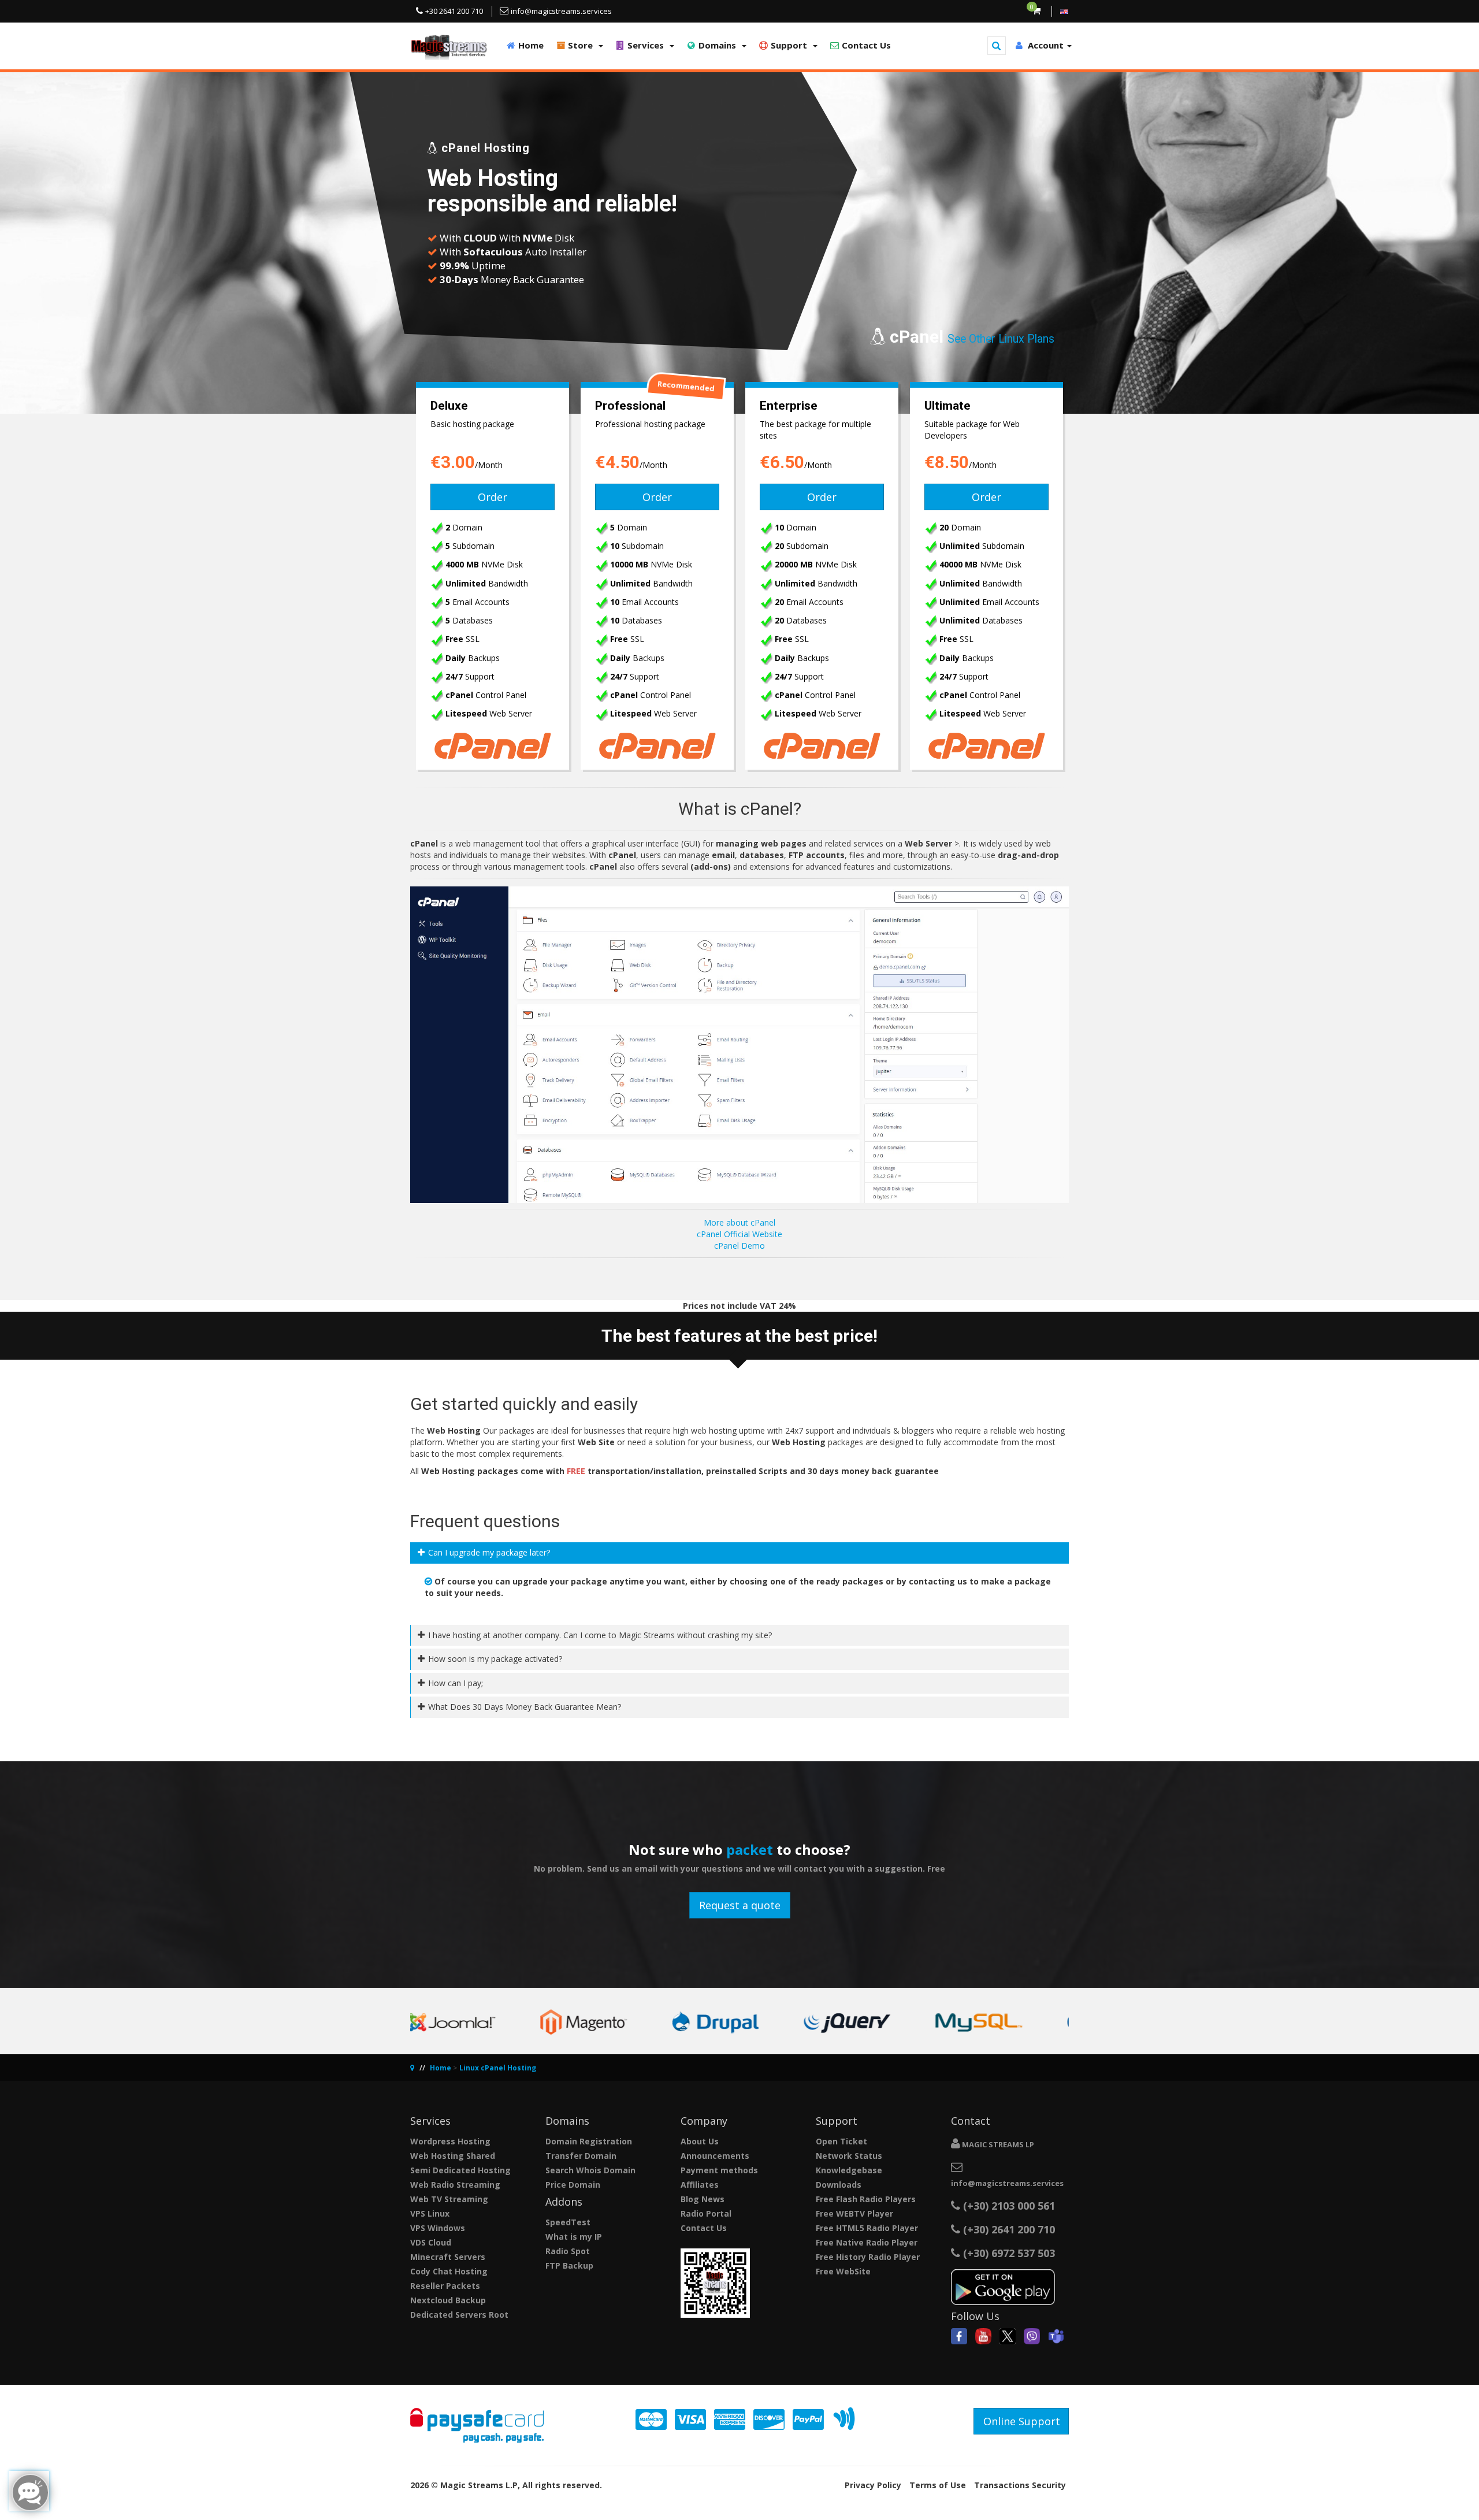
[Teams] (1056, 2335)
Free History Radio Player (868, 2257)
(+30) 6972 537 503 (1008, 2253)
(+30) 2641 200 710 (1009, 2229)
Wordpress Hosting (450, 2141)
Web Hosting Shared (453, 2156)
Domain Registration (589, 2141)
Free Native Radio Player (867, 2242)
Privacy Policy (873, 2485)
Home (530, 45)
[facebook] (959, 2335)
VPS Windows (438, 2228)
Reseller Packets (445, 2286)
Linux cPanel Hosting (498, 2068)
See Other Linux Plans (1001, 339)
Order (493, 497)
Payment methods (719, 2170)
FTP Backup (569, 2265)
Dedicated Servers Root (459, 2315)
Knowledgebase (849, 2170)
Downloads (839, 2185)
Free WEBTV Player (854, 2213)
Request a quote (740, 1905)
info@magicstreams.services (1007, 2183)
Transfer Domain (581, 2156)
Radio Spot (568, 2251)
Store (581, 45)
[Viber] (1032, 2335)
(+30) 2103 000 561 (1008, 2206)
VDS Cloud (431, 2242)
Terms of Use (938, 2485)
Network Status (849, 2156)
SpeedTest (568, 2222)
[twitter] (1008, 2335)
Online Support (1022, 2421)
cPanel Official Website (739, 1234)
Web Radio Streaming (455, 2185)
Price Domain (573, 2185)
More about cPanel (739, 1222)
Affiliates (700, 2185)
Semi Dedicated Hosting (460, 2170)
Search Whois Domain (590, 2170)
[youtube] (983, 2335)
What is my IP (574, 2237)
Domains (718, 45)
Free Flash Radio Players (866, 2199)
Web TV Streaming (449, 2199)
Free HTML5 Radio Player (867, 2228)
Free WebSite (843, 2271)
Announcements (715, 2156)
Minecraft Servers (448, 2257)
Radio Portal (706, 2213)
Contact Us (865, 45)
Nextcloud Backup (448, 2300)
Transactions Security (1020, 2485)
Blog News (703, 2199)
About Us (700, 2141)
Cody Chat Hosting (449, 2271)
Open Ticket (841, 2141)
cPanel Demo (739, 1246)
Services (647, 45)
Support (790, 45)
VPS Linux (430, 2213)
